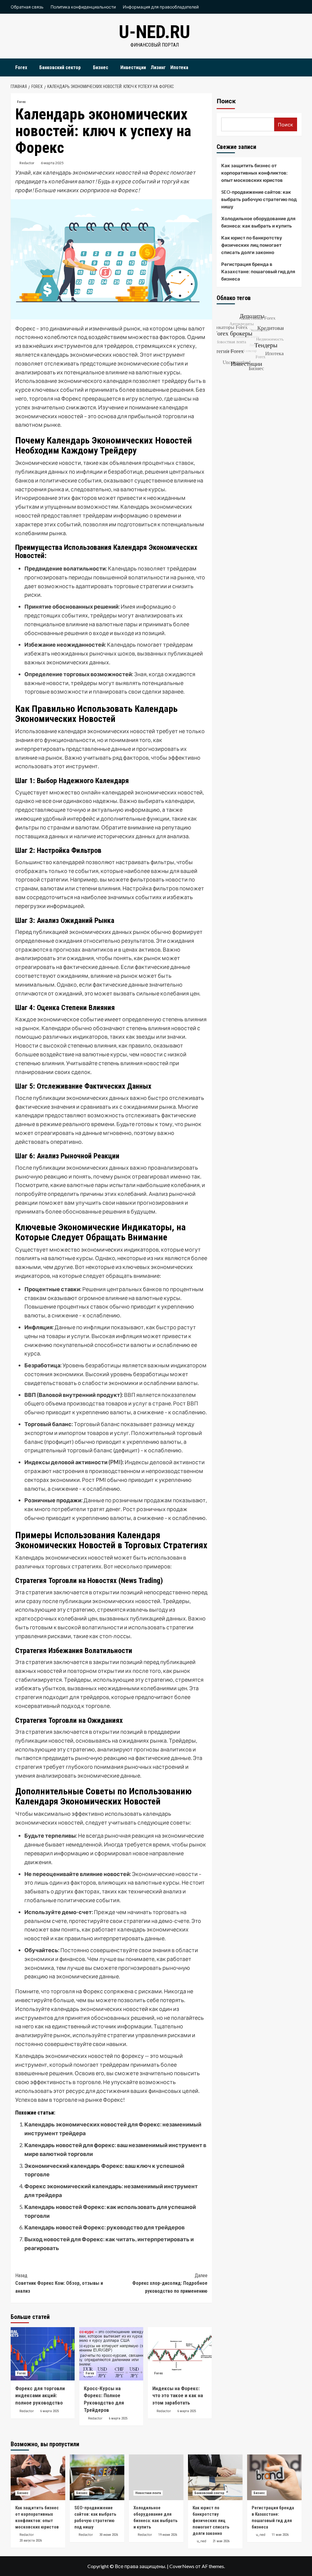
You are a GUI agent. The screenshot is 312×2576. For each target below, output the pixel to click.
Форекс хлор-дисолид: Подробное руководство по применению (170, 2283)
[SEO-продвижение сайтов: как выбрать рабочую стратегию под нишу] (97, 2477)
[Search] (298, 66)
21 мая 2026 (221, 2541)
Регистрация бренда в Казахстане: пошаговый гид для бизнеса (258, 271)
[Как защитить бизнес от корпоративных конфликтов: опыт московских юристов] (38, 2477)
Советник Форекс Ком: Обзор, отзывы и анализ (59, 2283)
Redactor (27, 163)
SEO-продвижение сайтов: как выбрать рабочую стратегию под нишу (259, 199)
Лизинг (158, 67)
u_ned (202, 2541)
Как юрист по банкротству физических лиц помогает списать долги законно (252, 245)
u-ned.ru (154, 32)
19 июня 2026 (168, 2535)
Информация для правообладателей (161, 7)
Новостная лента (148, 2493)
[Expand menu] (31, 68)
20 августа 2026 (31, 2541)
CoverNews (182, 2566)
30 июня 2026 (109, 2535)
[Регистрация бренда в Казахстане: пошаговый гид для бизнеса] (274, 2477)
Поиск (226, 101)
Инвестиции (133, 67)
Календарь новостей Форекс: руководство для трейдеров (105, 2227)
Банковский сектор (60, 67)
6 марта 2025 (52, 163)
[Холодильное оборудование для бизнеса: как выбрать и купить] (156, 2477)
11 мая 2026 (280, 2535)
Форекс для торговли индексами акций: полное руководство (40, 2396)
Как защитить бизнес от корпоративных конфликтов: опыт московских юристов (254, 173)
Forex (21, 67)
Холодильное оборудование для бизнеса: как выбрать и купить (258, 222)
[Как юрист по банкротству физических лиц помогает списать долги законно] (215, 2477)
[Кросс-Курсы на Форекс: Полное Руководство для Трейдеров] (111, 2354)
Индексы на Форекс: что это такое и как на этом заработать (178, 2396)
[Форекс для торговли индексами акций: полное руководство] (43, 2354)
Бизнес (101, 67)
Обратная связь (27, 7)
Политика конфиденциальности (83, 7)
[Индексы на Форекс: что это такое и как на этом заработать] (180, 2354)
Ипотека (179, 67)
